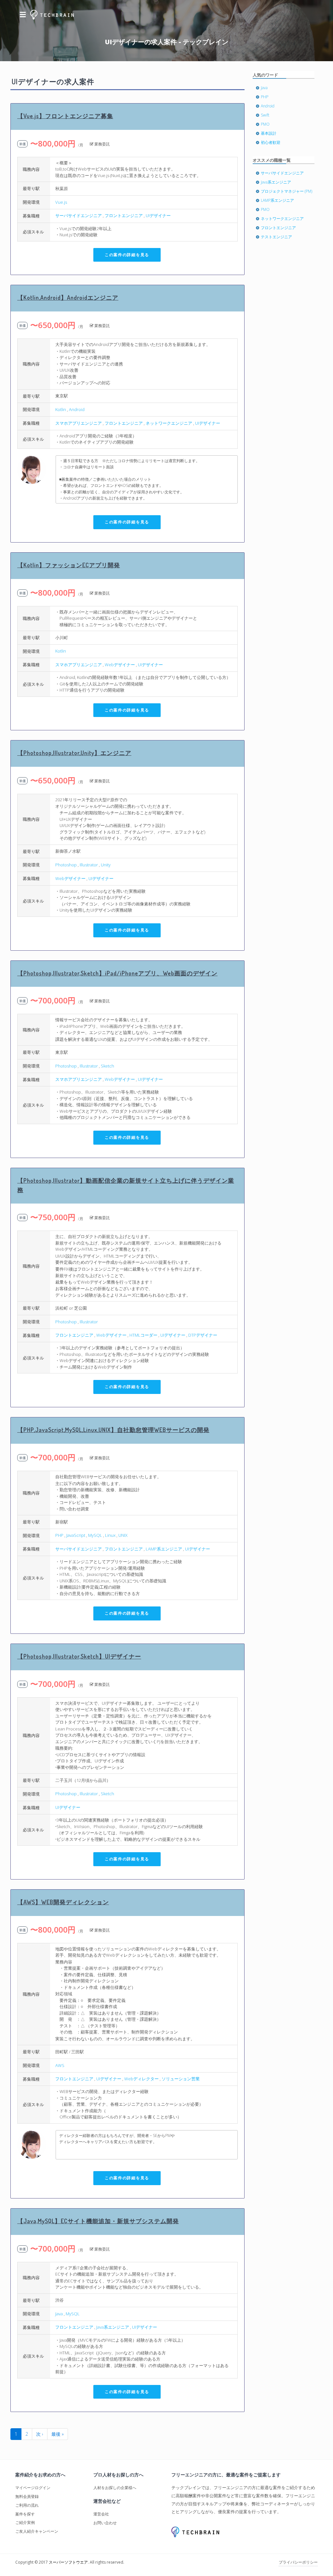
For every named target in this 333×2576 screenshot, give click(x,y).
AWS (60, 2065)
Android (77, 409)
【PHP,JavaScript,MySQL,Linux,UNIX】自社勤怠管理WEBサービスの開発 (113, 1430)
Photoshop (66, 865)
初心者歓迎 (271, 142)
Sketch (107, 1066)
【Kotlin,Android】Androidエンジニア (68, 297)
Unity (106, 865)
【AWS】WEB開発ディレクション (63, 1902)
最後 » (58, 2434)
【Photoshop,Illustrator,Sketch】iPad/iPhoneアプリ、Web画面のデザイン (117, 973)
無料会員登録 (27, 2496)
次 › (40, 2434)
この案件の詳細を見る (127, 255)
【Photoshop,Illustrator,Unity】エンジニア (74, 753)
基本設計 (269, 133)
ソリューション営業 (181, 2079)
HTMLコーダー (143, 1335)
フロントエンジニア (124, 215)
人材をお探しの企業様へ (115, 2488)
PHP (59, 1535)
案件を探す (25, 2514)
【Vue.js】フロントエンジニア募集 (65, 116)
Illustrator (89, 865)
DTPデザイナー (203, 1335)
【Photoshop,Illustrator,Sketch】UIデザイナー (79, 1656)
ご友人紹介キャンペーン (37, 2531)
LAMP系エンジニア (164, 1549)
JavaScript (76, 1535)
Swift (265, 115)
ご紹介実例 (25, 2522)
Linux (110, 1535)
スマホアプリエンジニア (79, 423)
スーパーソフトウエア (68, 2562)
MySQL (95, 1535)
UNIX (123, 1535)
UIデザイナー (158, 215)
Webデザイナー (120, 665)
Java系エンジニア (113, 2327)
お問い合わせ (105, 2523)
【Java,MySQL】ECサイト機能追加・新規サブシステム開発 (98, 2221)
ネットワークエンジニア (169, 423)
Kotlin (61, 409)
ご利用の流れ (27, 2505)
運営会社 (101, 2514)
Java (59, 2314)
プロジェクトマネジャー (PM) (286, 191)
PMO (265, 124)
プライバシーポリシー (298, 2562)
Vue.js (61, 202)
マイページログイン (33, 2488)
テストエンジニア (276, 237)
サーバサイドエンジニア (79, 215)
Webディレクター (141, 2079)
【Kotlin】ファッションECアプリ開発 (69, 565)
